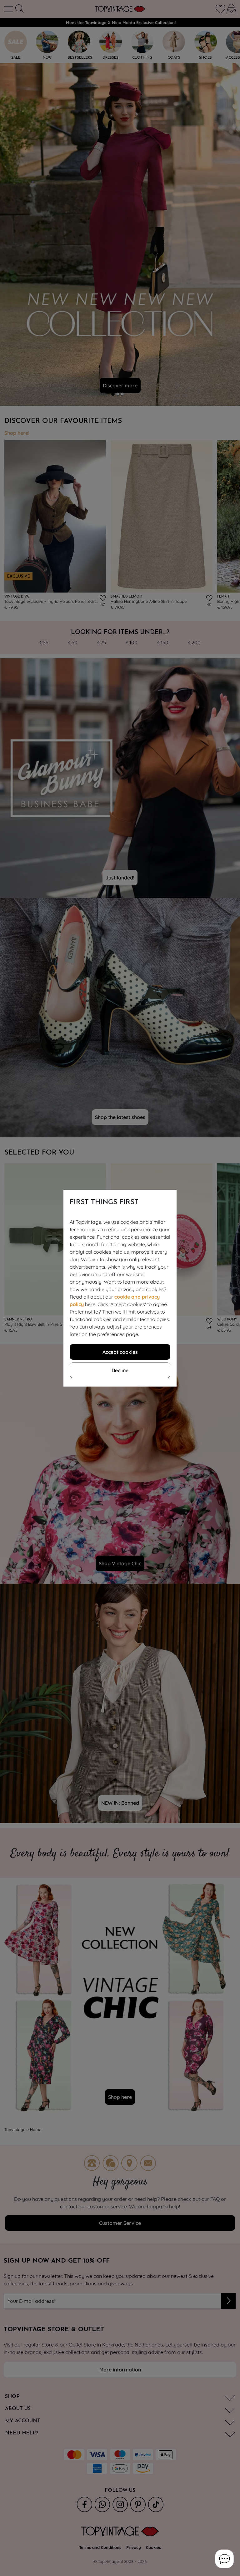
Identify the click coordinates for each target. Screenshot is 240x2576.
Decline (120, 1370)
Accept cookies (120, 1352)
